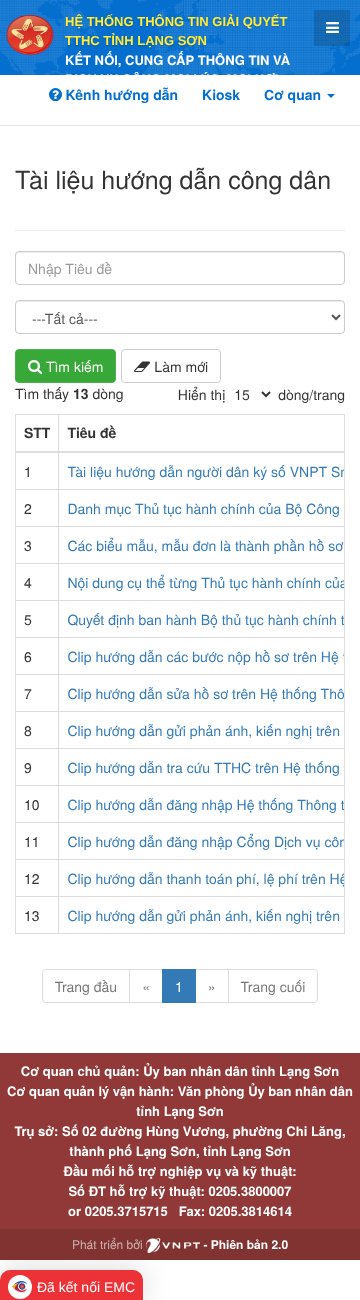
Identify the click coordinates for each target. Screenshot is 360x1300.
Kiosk (221, 95)
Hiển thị (201, 394)
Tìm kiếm (72, 366)
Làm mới (179, 366)
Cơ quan (294, 95)
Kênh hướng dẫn (120, 95)
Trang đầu (86, 986)
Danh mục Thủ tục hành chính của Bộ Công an (213, 508)
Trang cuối (273, 986)
